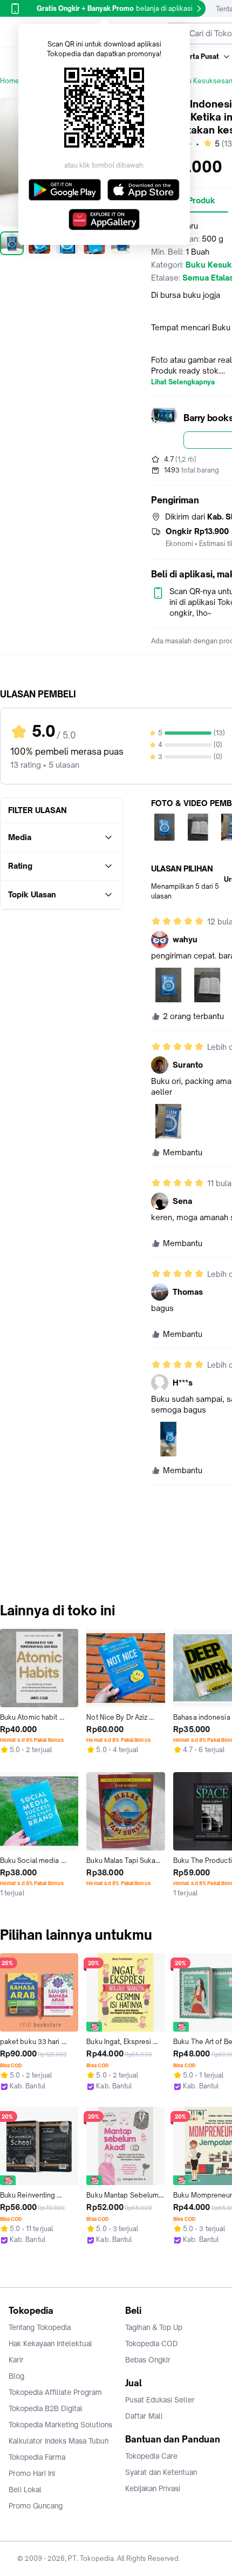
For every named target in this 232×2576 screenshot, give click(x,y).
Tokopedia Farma (37, 2457)
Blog (16, 2376)
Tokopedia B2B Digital (46, 2408)
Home (10, 81)
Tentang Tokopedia (40, 2327)
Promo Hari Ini (32, 2473)
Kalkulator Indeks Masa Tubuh (59, 2441)
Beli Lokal (25, 2490)
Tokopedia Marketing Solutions (60, 2425)
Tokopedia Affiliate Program (55, 2392)
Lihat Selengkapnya (183, 382)
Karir (16, 2360)
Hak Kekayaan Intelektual (50, 2344)
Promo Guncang (36, 2506)
